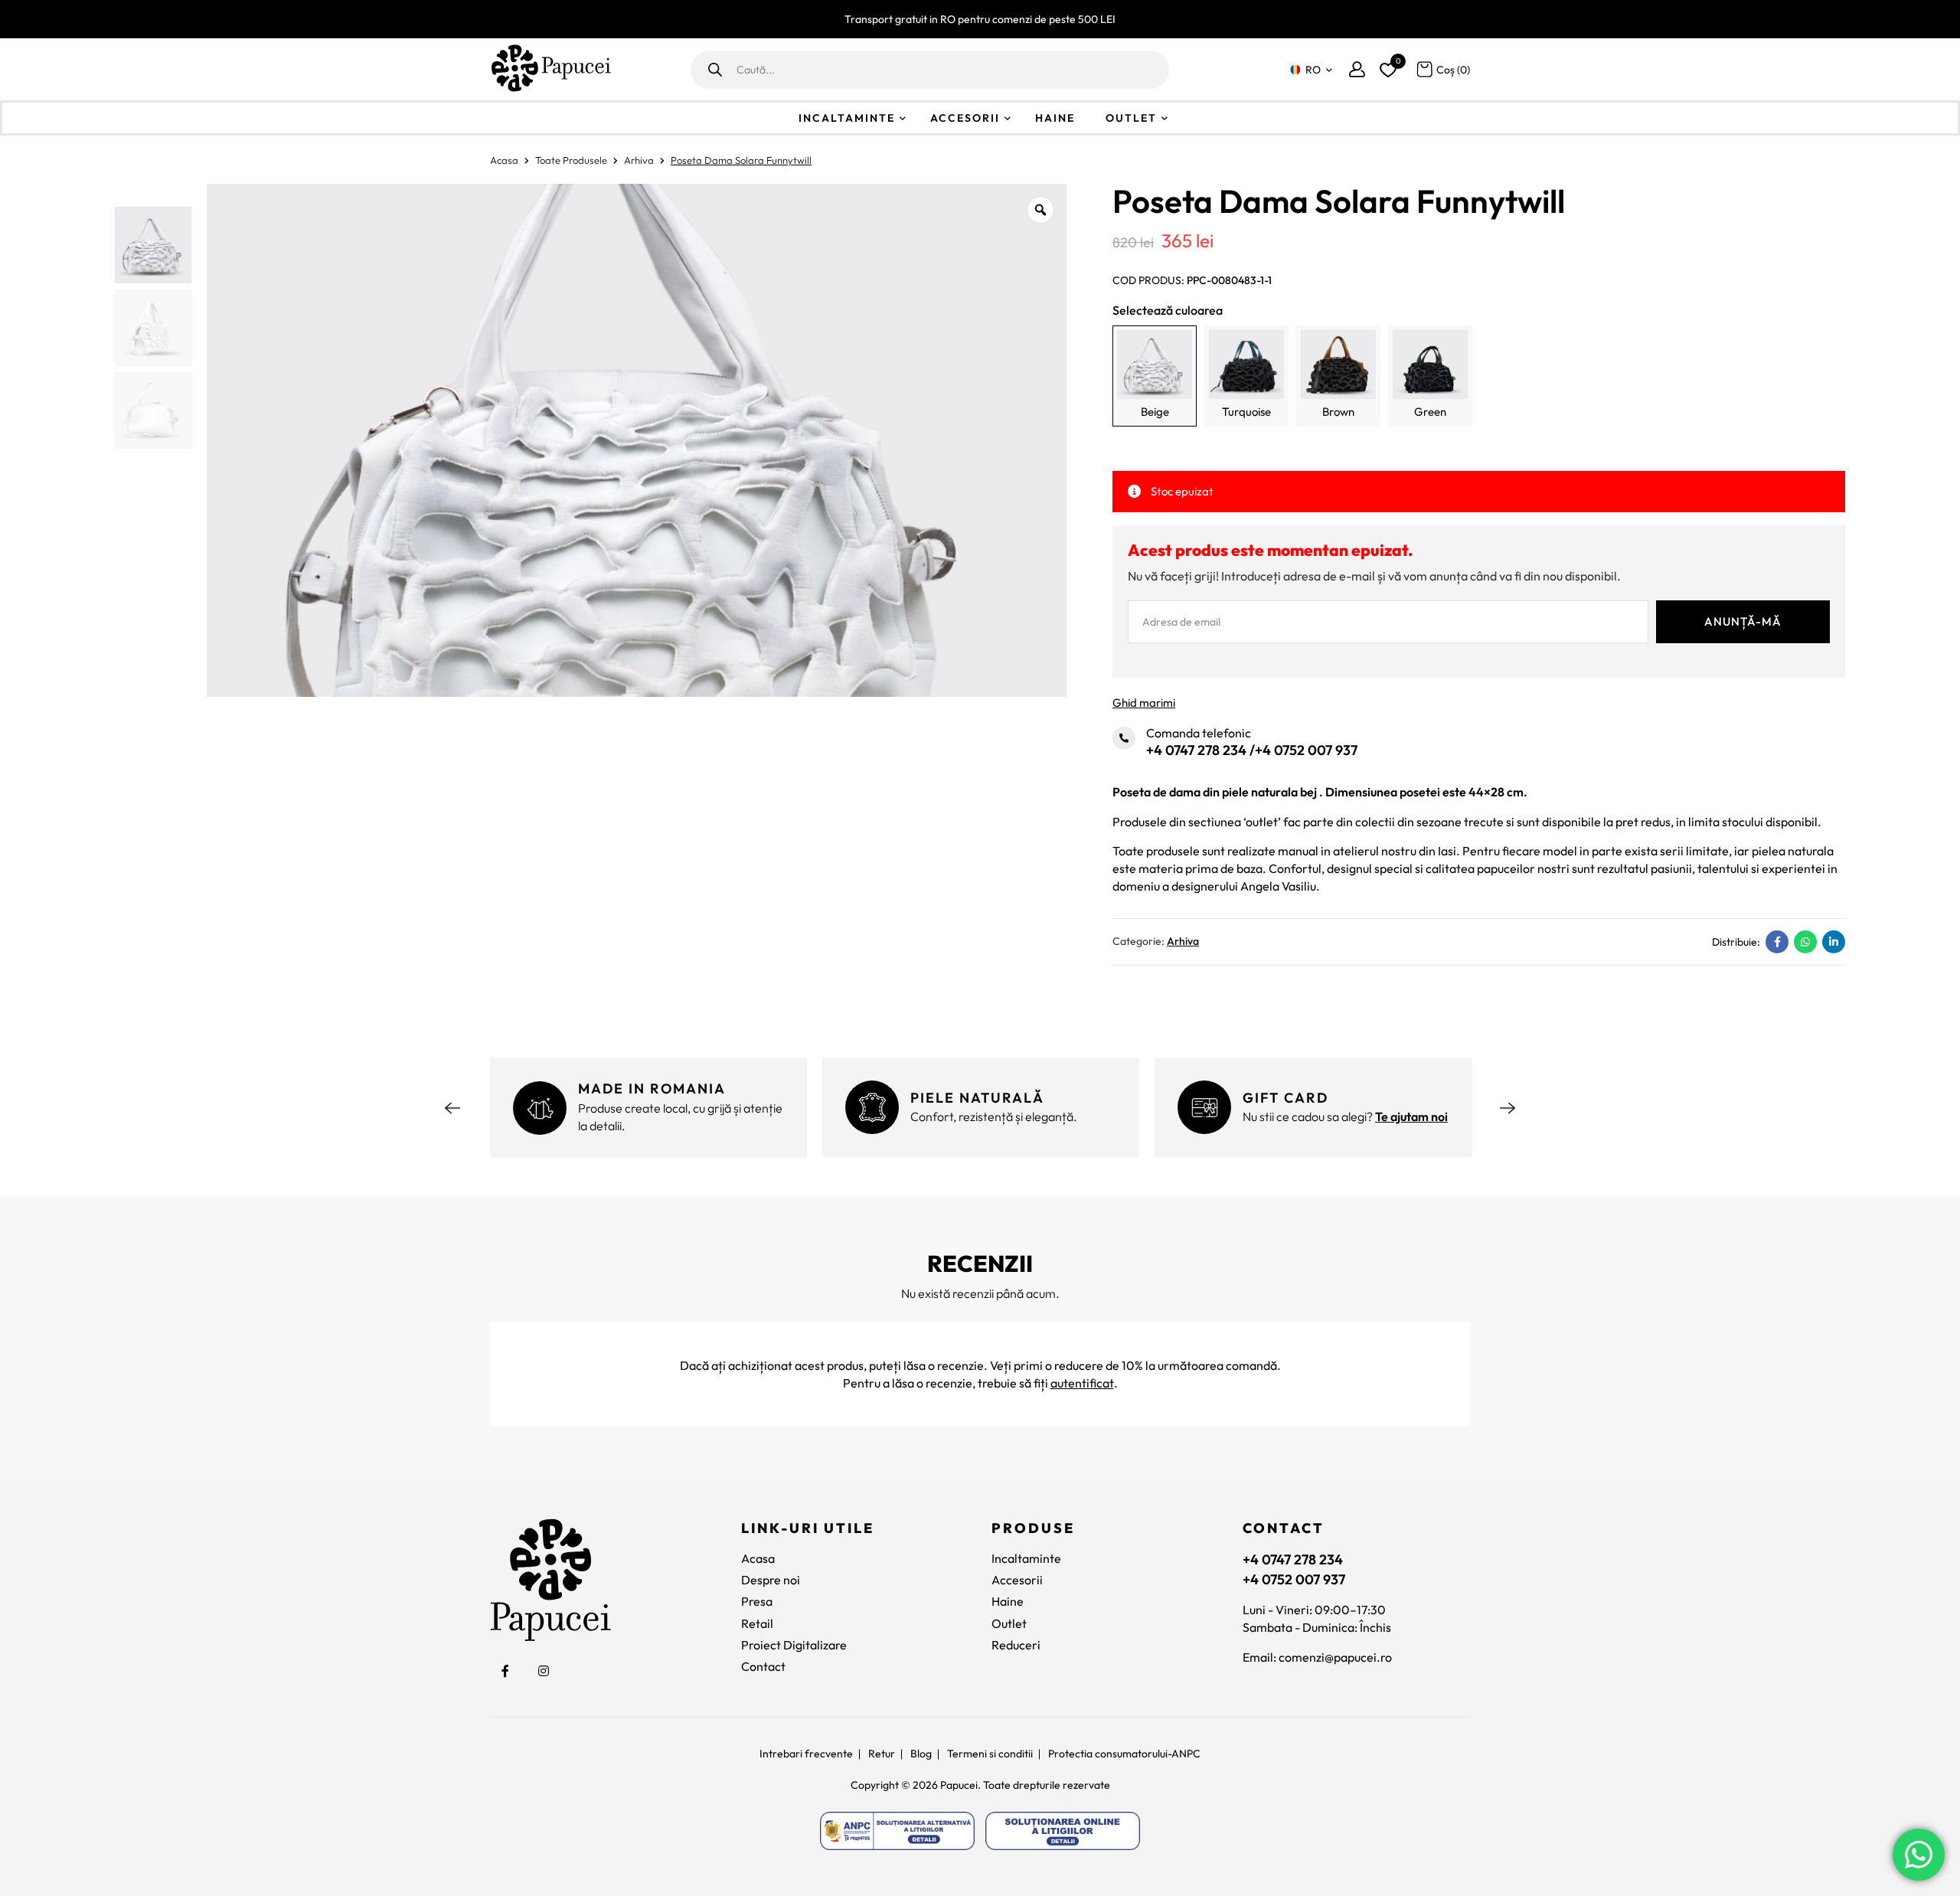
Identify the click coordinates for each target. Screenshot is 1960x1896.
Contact (763, 1666)
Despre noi (771, 1580)
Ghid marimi (1144, 703)
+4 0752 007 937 (1306, 750)
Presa (757, 1601)
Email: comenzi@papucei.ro (1317, 1657)
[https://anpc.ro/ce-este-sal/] (897, 1831)
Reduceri (1016, 1645)
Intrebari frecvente (806, 1754)
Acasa (504, 160)
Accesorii (965, 118)
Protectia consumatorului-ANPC (1124, 1754)
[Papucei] (550, 69)
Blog (921, 1754)
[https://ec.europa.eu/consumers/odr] (1063, 1831)
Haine (1055, 118)
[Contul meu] (1357, 69)
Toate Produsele (571, 160)
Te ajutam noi (1411, 1116)
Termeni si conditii (990, 1754)
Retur (882, 1754)
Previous (452, 1108)
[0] (1386, 67)
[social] (505, 1671)
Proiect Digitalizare (794, 1645)
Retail (757, 1623)
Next (1508, 1108)
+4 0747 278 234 (1196, 750)
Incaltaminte (847, 118)
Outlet (1131, 118)
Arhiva (639, 160)
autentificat (1082, 1383)
